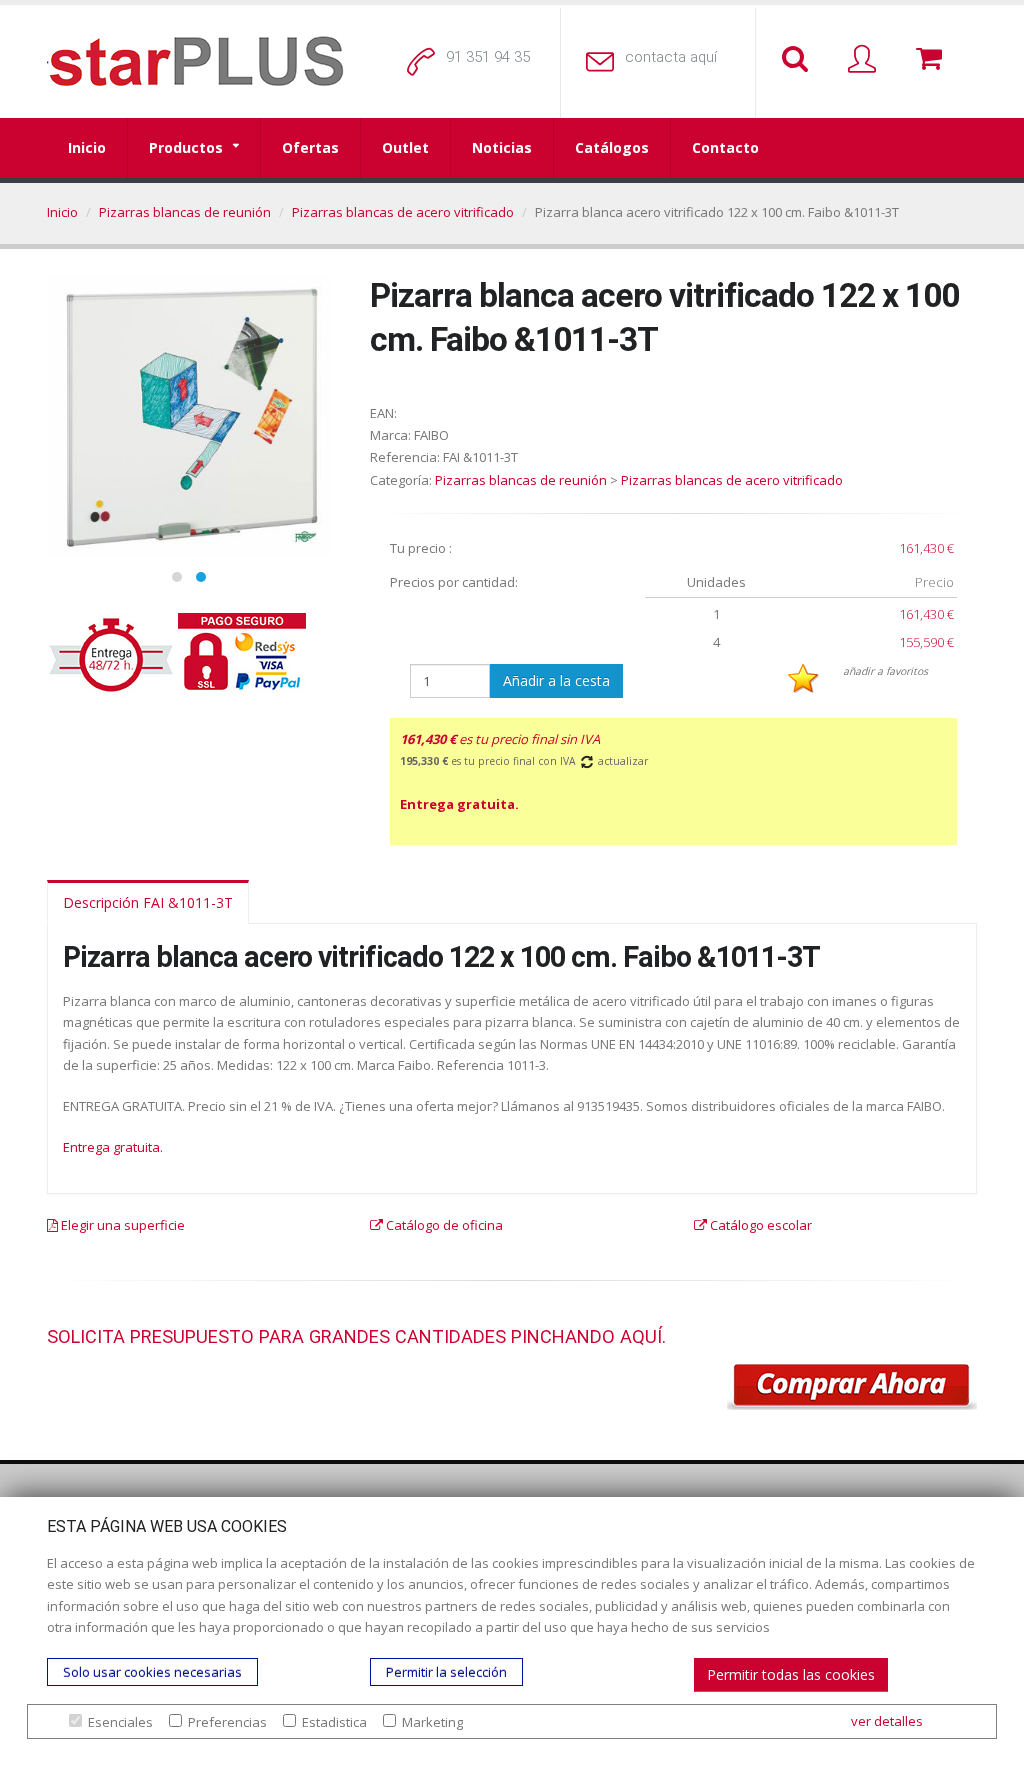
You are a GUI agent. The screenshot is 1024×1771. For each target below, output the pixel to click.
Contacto (725, 147)
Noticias (502, 147)
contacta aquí (671, 57)
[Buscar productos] (799, 60)
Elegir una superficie (121, 1225)
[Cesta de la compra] (933, 60)
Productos (186, 147)
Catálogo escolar (759, 1225)
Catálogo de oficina (443, 1225)
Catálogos (612, 147)
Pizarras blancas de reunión (185, 212)
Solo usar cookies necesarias (152, 1672)
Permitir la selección (446, 1672)
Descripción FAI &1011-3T (148, 902)
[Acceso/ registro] (866, 60)
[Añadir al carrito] (852, 1387)
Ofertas (310, 147)
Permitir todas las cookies (791, 1674)
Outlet (405, 147)
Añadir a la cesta (556, 680)
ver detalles (887, 1721)
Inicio (87, 147)
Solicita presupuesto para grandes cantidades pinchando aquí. (356, 1336)
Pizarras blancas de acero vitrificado (403, 212)
